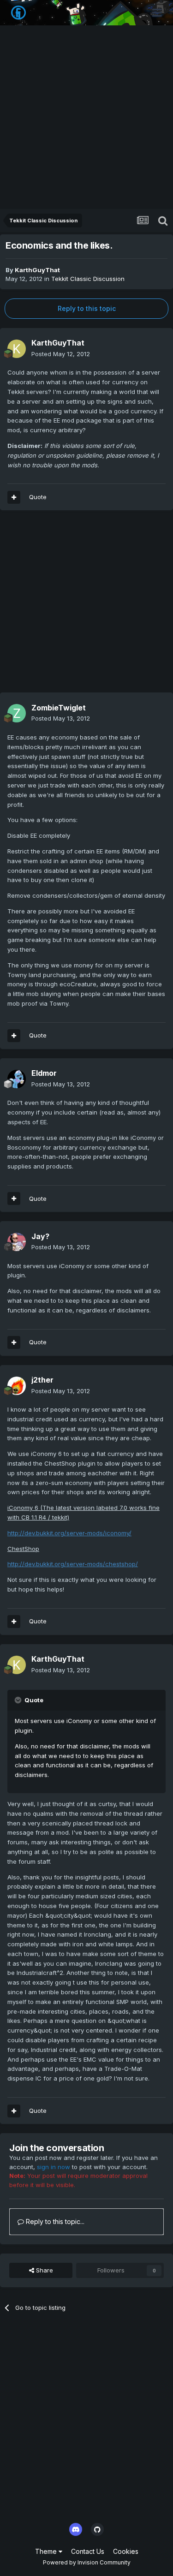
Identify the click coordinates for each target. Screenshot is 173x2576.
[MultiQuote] (14, 497)
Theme (47, 2551)
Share (44, 2270)
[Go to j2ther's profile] (17, 1386)
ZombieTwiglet (59, 708)
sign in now (54, 2167)
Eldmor (44, 1073)
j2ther (42, 1380)
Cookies (126, 2551)
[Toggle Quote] (19, 1700)
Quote (38, 497)
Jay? (40, 1236)
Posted (61, 354)
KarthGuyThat (37, 270)
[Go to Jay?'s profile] (17, 1242)
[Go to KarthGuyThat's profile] (17, 349)
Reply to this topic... (54, 2221)
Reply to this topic (87, 308)
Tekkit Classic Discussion (88, 279)
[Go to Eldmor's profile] (17, 1079)
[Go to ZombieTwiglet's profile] (17, 713)
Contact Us (88, 2551)
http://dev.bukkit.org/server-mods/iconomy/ (69, 1533)
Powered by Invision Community (87, 2562)
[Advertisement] (86, 118)
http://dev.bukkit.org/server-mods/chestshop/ (73, 1564)
